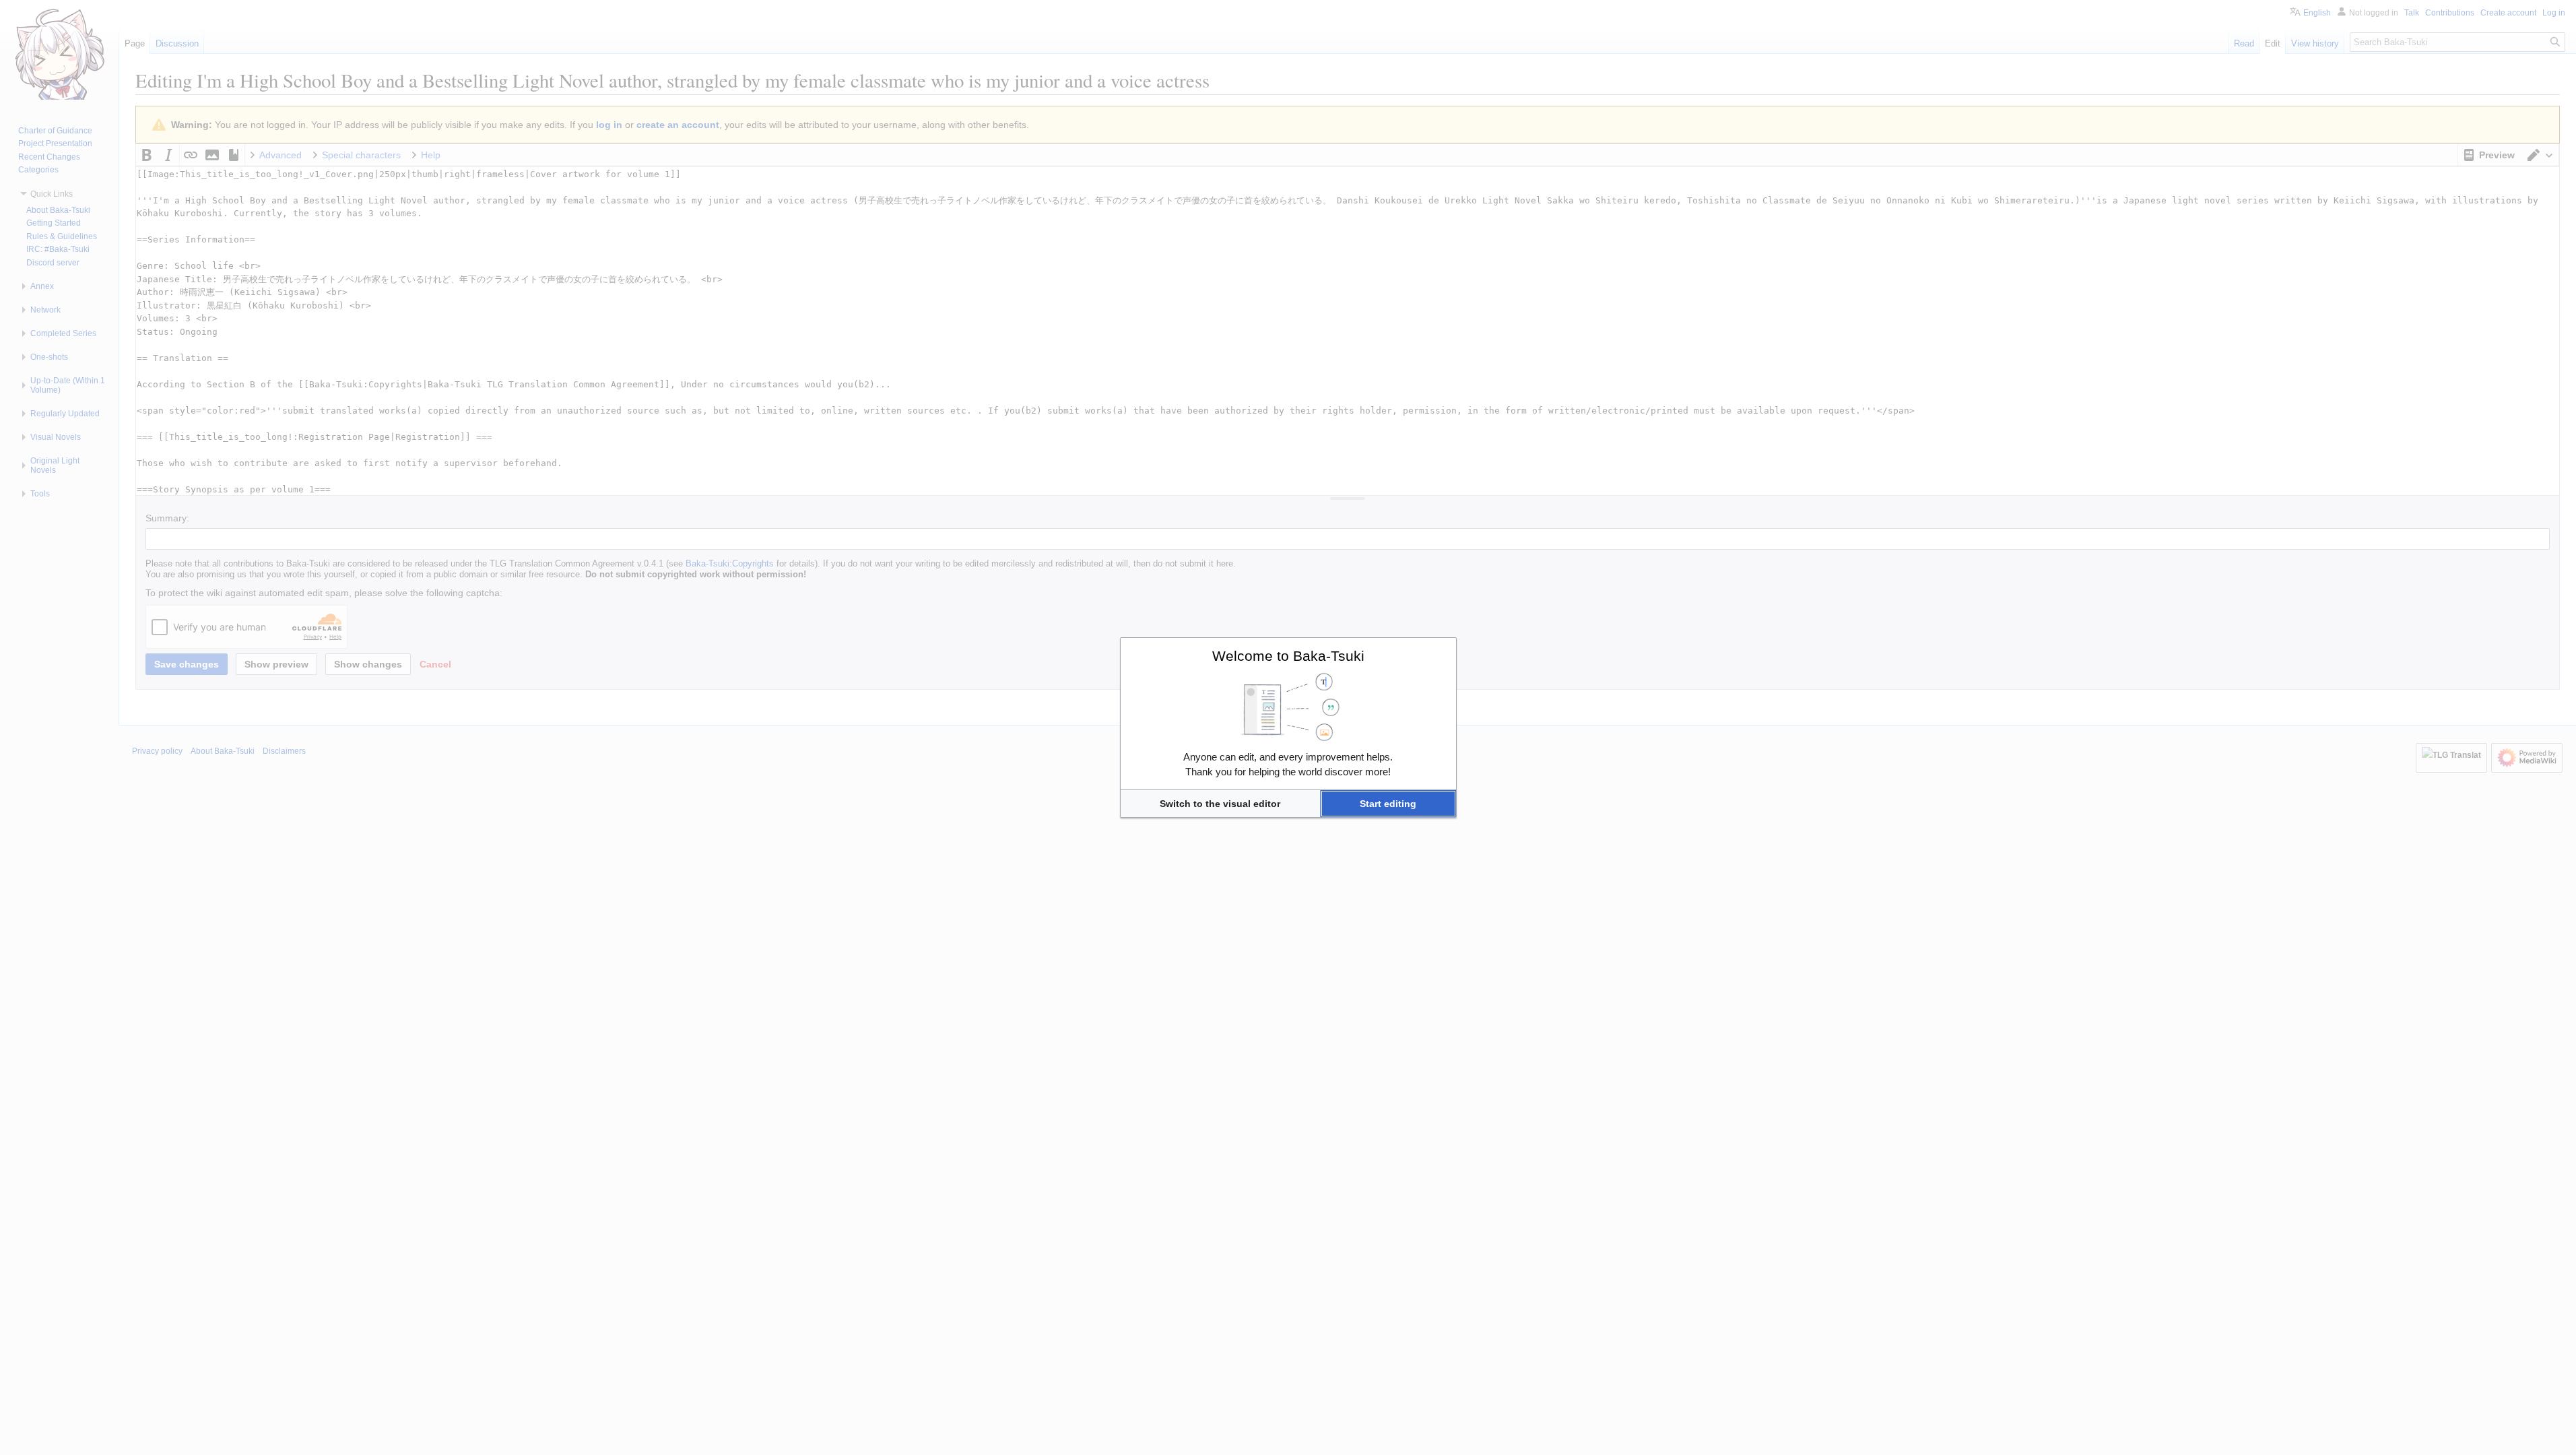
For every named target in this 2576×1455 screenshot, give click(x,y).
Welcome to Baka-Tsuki (1288, 656)
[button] (1220, 804)
